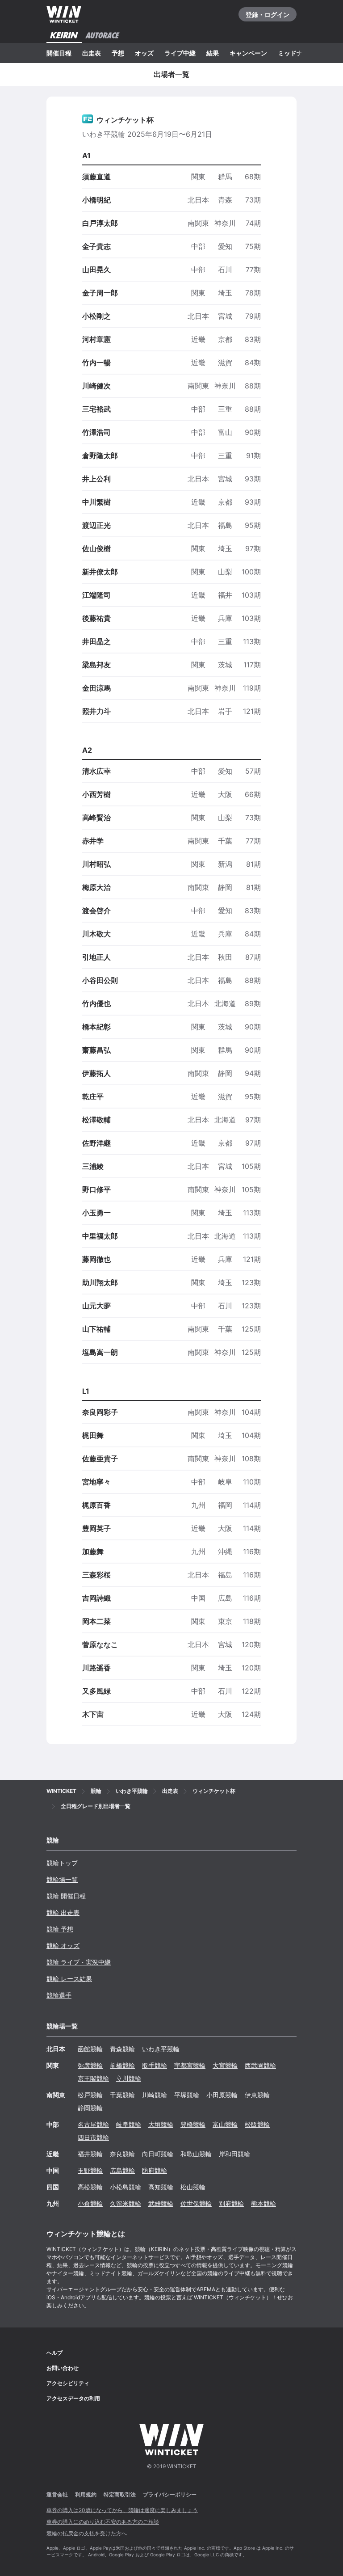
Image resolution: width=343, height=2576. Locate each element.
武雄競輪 (161, 2203)
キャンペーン (248, 53)
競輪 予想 (60, 1929)
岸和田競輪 (234, 2154)
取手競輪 (155, 2065)
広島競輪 (122, 2170)
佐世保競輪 (196, 2203)
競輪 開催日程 (66, 1896)
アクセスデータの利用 (73, 2398)
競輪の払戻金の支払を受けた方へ (87, 2533)
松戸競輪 (90, 2095)
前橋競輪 (122, 2065)
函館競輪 (90, 2049)
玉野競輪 (90, 2170)
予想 (118, 53)
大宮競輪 (225, 2065)
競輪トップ (62, 1863)
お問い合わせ (63, 2368)
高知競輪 (161, 2187)
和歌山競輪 (196, 2154)
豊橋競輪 (193, 2124)
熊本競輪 (264, 2203)
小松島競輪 (125, 2187)
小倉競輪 (90, 2203)
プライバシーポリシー (170, 2494)
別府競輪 (231, 2203)
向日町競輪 (158, 2154)
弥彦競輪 (90, 2065)
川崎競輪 (155, 2095)
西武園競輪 (260, 2065)
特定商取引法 (120, 2494)
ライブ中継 (180, 53)
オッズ (144, 53)
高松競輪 (90, 2187)
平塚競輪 (187, 2095)
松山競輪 (193, 2187)
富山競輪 (225, 2124)
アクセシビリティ (68, 2383)
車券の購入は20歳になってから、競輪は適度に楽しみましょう (122, 2510)
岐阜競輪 (129, 2124)
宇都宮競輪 (190, 2065)
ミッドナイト (297, 53)
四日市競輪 (93, 2137)
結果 (213, 53)
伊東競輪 (257, 2095)
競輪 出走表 (63, 1912)
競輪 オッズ (63, 1946)
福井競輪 (90, 2154)
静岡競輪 (90, 2108)
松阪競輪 (257, 2124)
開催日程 (59, 53)
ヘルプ (54, 2353)
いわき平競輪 (161, 2049)
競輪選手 (59, 1995)
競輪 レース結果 (69, 1979)
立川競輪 (129, 2078)
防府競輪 (155, 2170)
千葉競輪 (122, 2095)
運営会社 (57, 2494)
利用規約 (86, 2494)
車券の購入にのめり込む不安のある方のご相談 (103, 2522)
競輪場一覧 (62, 1879)
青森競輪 (122, 2049)
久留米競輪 (125, 2203)
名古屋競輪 (93, 2124)
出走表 (92, 53)
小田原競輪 (222, 2095)
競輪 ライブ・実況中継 (79, 1962)
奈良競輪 (122, 2154)
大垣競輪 (161, 2124)
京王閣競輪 (93, 2078)
